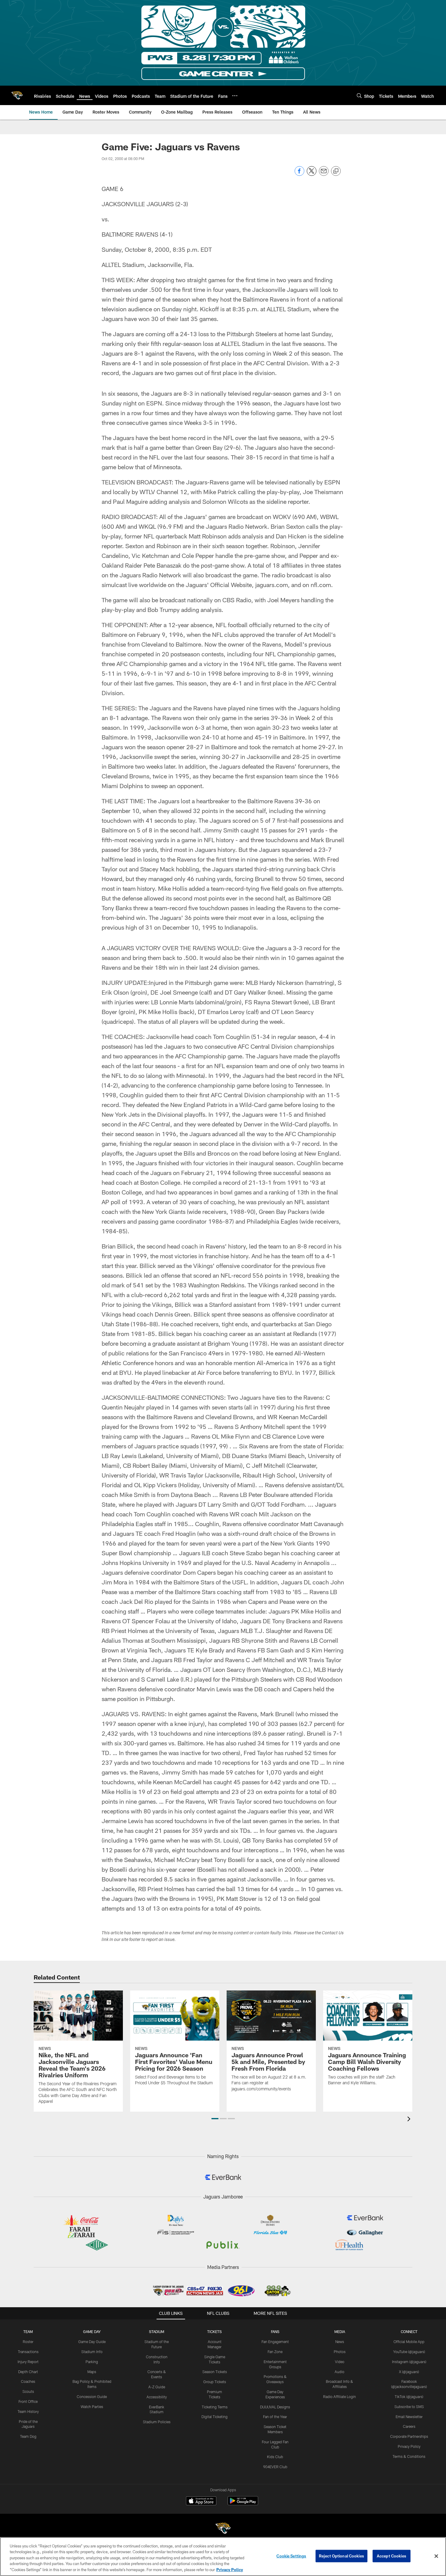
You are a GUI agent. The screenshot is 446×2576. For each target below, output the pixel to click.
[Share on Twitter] (312, 174)
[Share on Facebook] (299, 174)
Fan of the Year (275, 2417)
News (340, 2342)
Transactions (28, 2352)
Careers (409, 2426)
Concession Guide (92, 2397)
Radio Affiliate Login (340, 2397)
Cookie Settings (291, 2556)
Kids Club (275, 2457)
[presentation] (410, 2120)
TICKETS (215, 2332)
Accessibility (157, 2397)
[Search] (359, 96)
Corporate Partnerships (409, 2436)
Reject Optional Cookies (341, 2556)
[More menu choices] (235, 96)
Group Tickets (215, 2382)
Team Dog (28, 2436)
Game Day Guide (92, 2342)
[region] (223, 2557)
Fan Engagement (275, 2342)
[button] (215, 2119)
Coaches (28, 2381)
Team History (28, 2411)
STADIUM (157, 2332)
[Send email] (324, 174)
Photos (340, 2352)
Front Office (28, 2401)
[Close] (436, 2556)
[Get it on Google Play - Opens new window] (243, 2504)
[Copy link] (336, 171)
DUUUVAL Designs (275, 2407)
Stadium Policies (157, 2422)
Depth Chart (28, 2372)
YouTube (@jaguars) (409, 2352)
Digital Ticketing (215, 2417)
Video (340, 2362)
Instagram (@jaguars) (409, 2362)
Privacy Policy (409, 2446)
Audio (340, 2372)
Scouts (28, 2391)
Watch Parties (92, 2407)
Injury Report (28, 2362)
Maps (92, 2372)
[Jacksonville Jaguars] (223, 2529)
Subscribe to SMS (409, 2407)
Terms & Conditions (409, 2456)
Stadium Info (92, 2352)
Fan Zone (275, 2352)
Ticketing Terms (215, 2407)
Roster (28, 2342)
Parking (92, 2362)
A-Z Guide (157, 2387)
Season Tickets (215, 2372)
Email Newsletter (409, 2417)
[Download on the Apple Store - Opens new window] (201, 2502)
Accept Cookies (392, 2556)
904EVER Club (275, 2467)
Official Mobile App (409, 2342)
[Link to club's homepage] (17, 95)
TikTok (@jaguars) (409, 2397)
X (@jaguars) (409, 2372)
